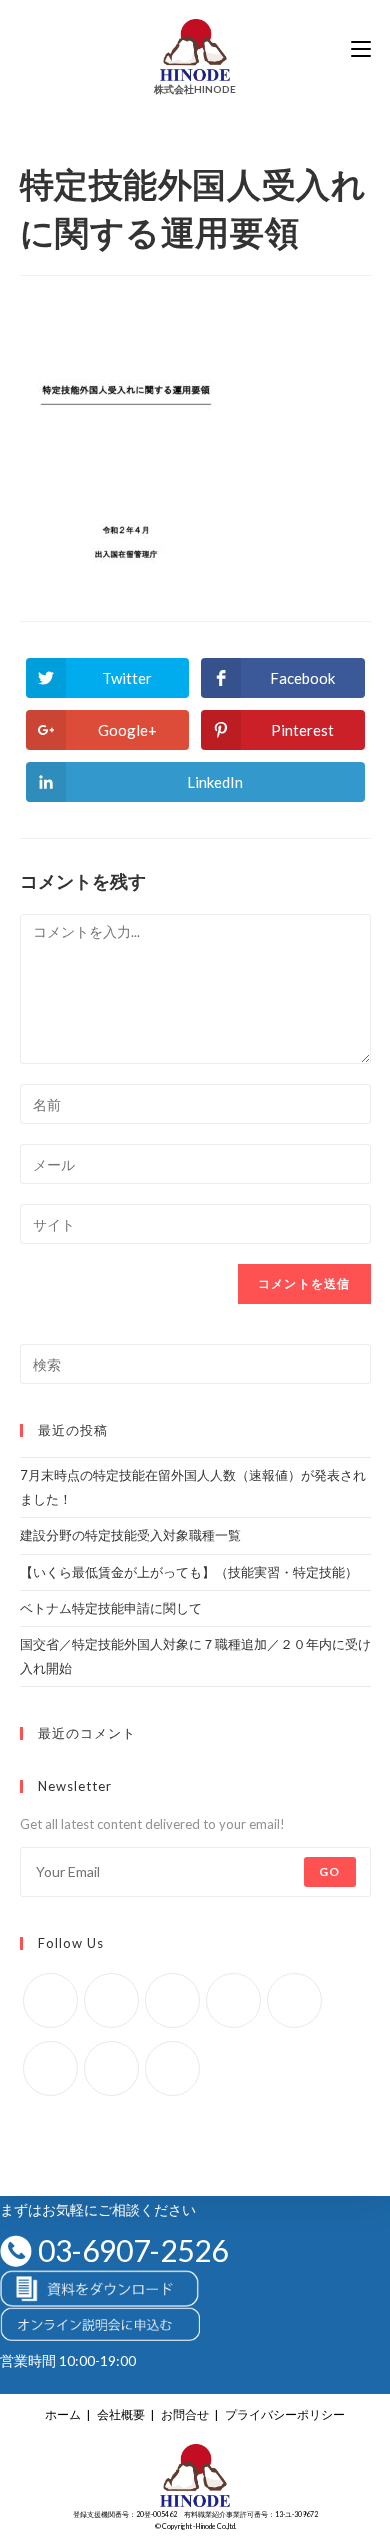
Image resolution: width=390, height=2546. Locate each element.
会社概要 (121, 2414)
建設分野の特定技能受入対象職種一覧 (130, 1535)
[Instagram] (172, 2000)
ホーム (63, 2414)
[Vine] (50, 2068)
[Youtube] (111, 2068)
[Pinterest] (233, 2000)
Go (329, 1871)
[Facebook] (111, 2000)
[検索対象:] (195, 1363)
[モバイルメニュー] (361, 49)
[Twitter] (50, 2000)
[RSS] (172, 2068)
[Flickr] (294, 2000)
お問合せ (185, 2414)
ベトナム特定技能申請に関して (111, 1608)
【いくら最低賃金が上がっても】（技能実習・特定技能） (189, 1572)
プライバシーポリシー (285, 2414)
